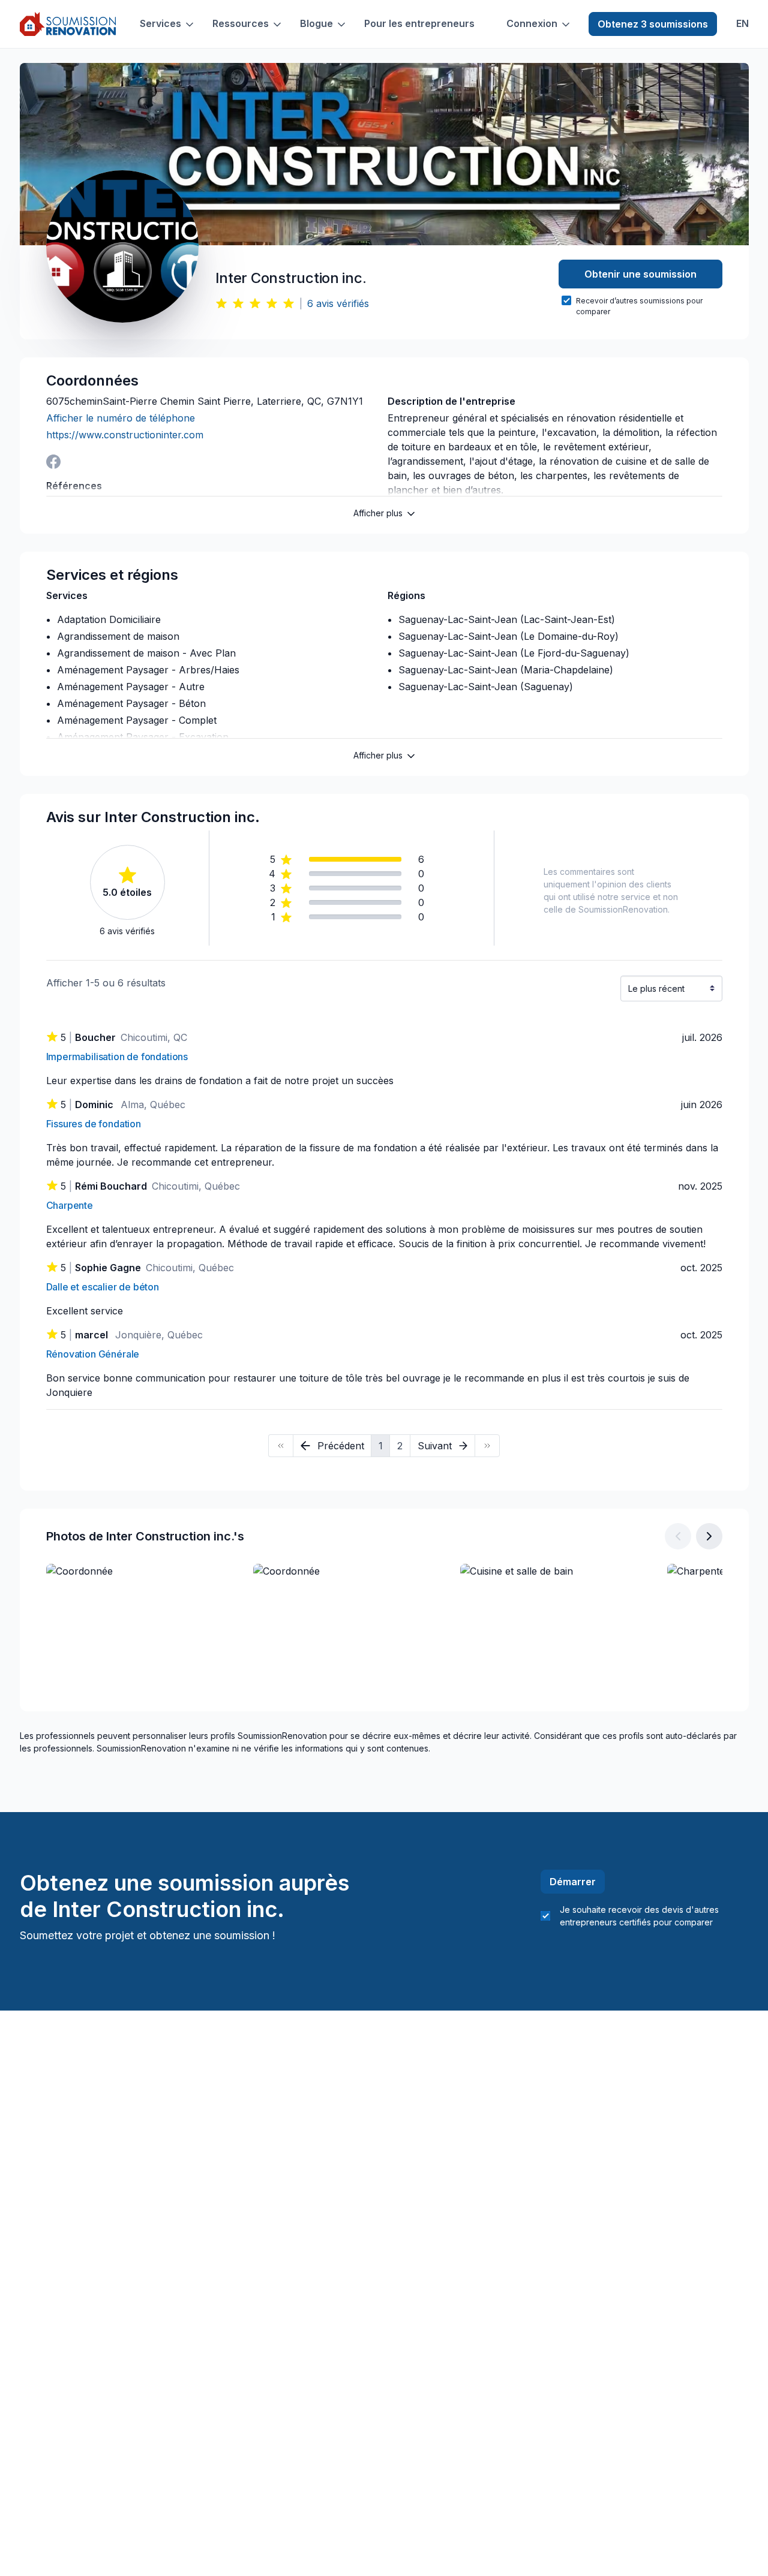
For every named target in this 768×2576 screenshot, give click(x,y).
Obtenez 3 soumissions (653, 24)
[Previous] (280, 1446)
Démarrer (573, 1882)
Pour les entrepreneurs (419, 24)
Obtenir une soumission (640, 274)
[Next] (487, 1446)
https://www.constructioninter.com (125, 435)
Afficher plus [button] (378, 513)
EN (742, 24)
